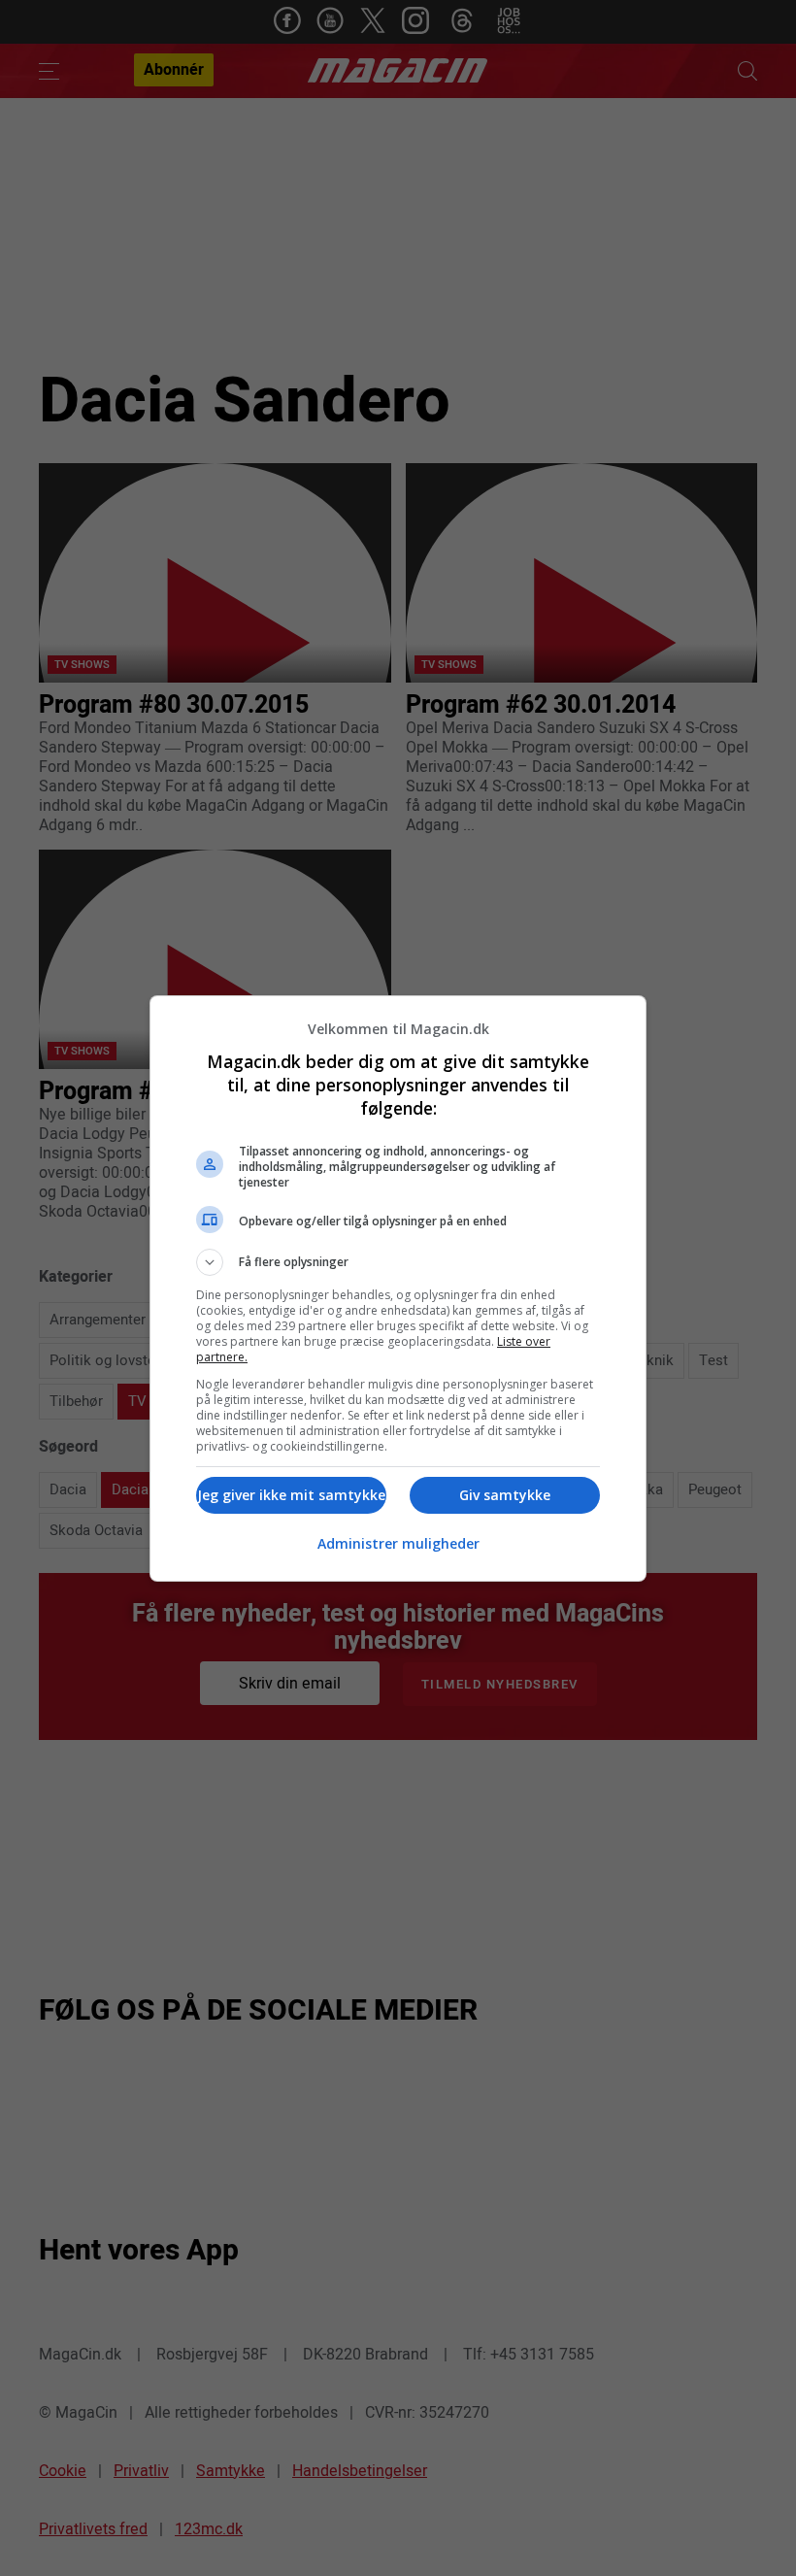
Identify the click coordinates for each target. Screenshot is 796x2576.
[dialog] (398, 1288)
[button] (398, 1262)
